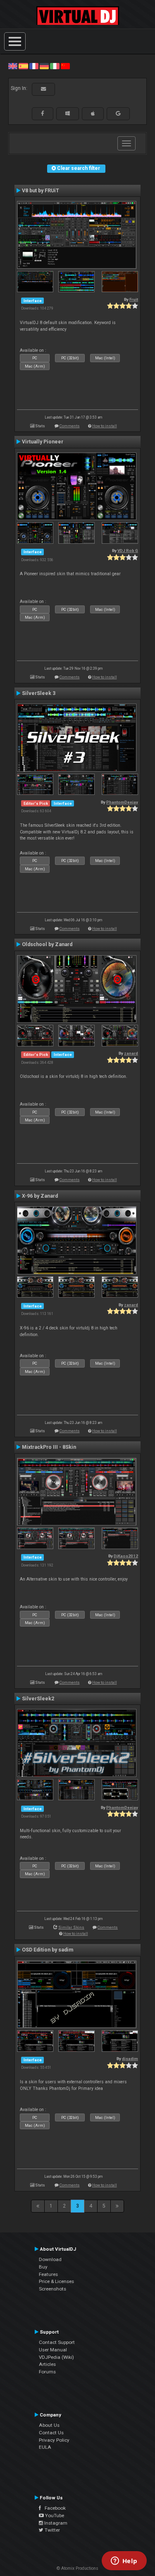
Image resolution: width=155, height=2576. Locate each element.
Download (50, 2259)
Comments (70, 426)
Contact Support (57, 2342)
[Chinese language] (65, 66)
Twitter (52, 2530)
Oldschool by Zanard (47, 944)
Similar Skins (71, 1927)
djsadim (130, 2059)
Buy (43, 2267)
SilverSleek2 (38, 1699)
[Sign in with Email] (43, 89)
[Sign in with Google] (118, 114)
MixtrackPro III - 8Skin (49, 1447)
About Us (49, 2425)
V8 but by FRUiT (41, 191)
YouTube (54, 2515)
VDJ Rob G (128, 551)
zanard (131, 1053)
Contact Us (51, 2433)
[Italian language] (55, 66)
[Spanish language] (23, 66)
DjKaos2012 (126, 1556)
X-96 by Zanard (40, 1196)
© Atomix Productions (77, 2568)
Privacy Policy (54, 2440)
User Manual (53, 2350)
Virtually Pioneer (43, 442)
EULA (45, 2447)
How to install (105, 426)
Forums (47, 2372)
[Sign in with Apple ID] (93, 114)
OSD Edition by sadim (48, 1950)
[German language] (44, 66)
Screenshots (52, 2289)
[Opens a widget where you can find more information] (124, 2561)
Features (48, 2274)
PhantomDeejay (122, 802)
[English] (13, 66)
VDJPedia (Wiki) (56, 2357)
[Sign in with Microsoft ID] (68, 114)
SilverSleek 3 (39, 693)
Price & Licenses (56, 2281)
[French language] (34, 66)
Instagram (55, 2523)
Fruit (134, 299)
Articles (47, 2364)
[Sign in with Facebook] (43, 114)
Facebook (53, 2508)
